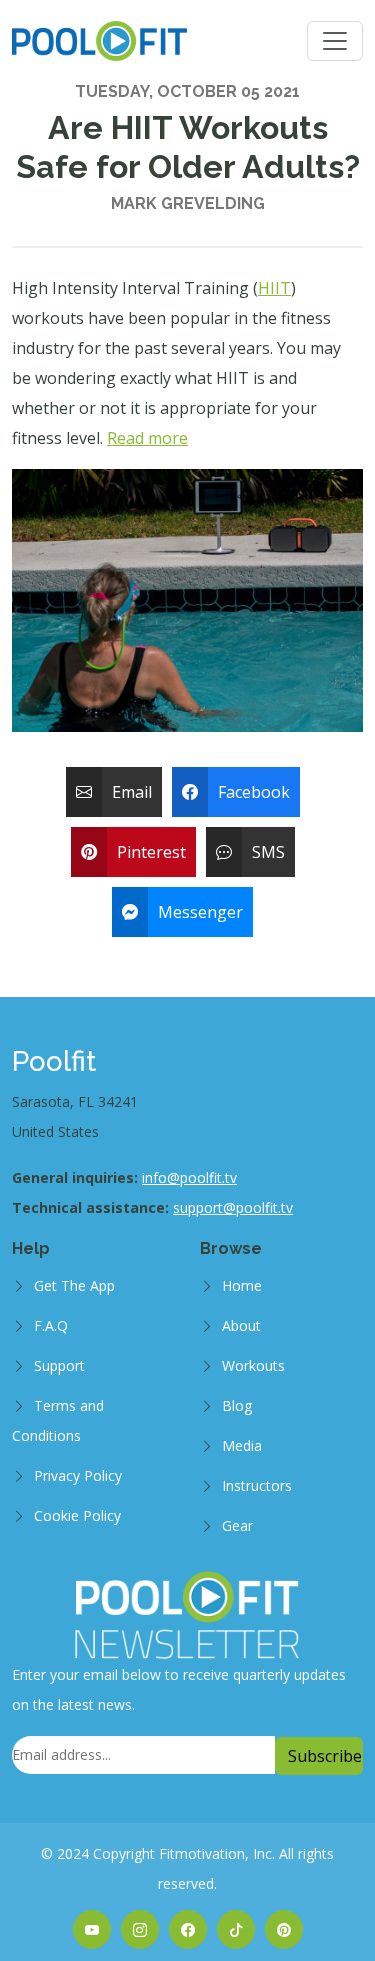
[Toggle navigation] (335, 41)
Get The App (74, 1285)
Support (59, 1365)
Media (242, 1445)
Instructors (257, 1485)
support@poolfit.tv (233, 1207)
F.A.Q (51, 1325)
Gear (237, 1525)
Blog (237, 1405)
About (241, 1325)
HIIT (274, 288)
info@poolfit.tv (189, 1177)
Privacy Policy (78, 1475)
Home (242, 1285)
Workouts (253, 1365)
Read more (147, 438)
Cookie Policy (77, 1515)
